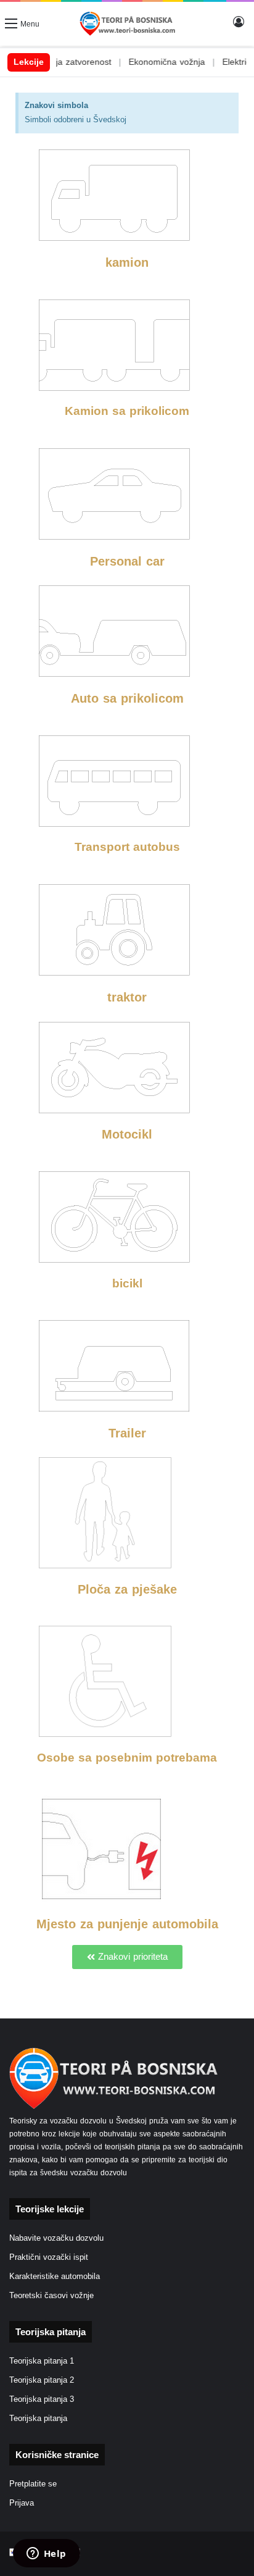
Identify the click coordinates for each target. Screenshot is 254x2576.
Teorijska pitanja (38, 2419)
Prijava (22, 2503)
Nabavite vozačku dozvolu (56, 2238)
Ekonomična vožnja (146, 62)
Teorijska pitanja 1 (42, 2361)
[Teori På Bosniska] (127, 24)
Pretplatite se (33, 2484)
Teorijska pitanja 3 (42, 2399)
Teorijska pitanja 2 (42, 2380)
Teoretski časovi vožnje (51, 2296)
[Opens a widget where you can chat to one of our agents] (46, 2554)
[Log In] (239, 28)
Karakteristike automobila (55, 2277)
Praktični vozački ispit (49, 2257)
